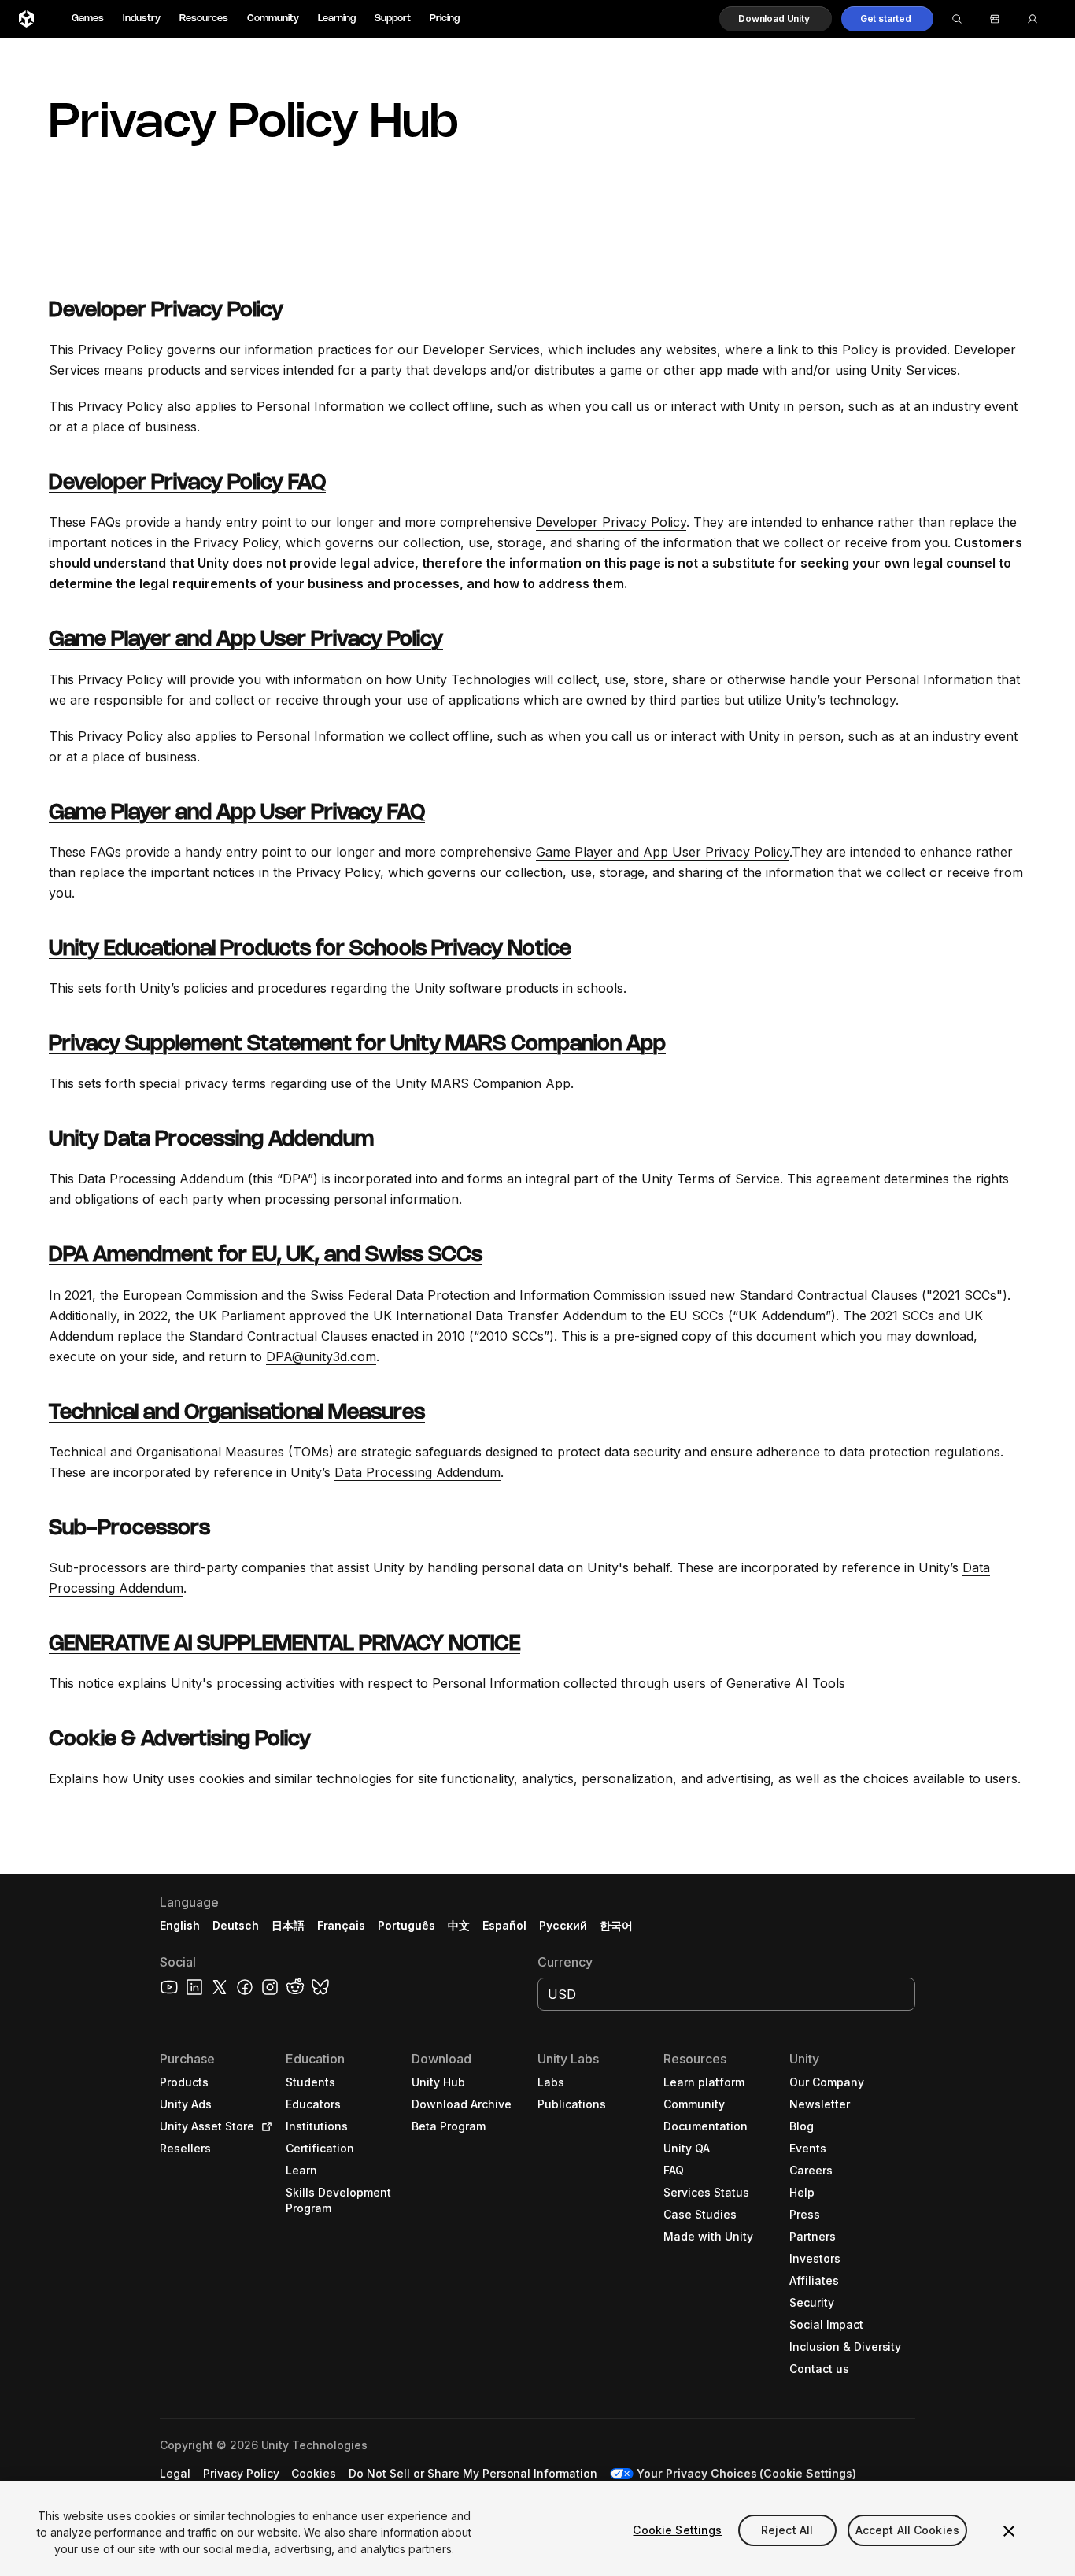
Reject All (787, 2530)
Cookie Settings (677, 2530)
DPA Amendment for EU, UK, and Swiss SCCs (266, 1256)
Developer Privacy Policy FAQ (187, 483)
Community (273, 19)
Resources (204, 19)
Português (406, 1925)
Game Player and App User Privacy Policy (246, 640)
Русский (563, 1925)
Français (342, 1925)
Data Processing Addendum (417, 1472)
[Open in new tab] (264, 2126)
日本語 (288, 1925)
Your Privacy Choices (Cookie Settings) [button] (746, 2473)
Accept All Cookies (908, 2530)
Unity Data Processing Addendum (211, 1140)
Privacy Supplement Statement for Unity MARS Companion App (357, 1045)
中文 (459, 1925)
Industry (142, 19)
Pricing (445, 19)
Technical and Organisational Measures (237, 1413)
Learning (337, 19)
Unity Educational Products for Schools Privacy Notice (310, 949)
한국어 (616, 1925)
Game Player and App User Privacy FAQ (237, 813)
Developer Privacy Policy (166, 311)
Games (88, 19)
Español (504, 1925)
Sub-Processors (129, 1529)
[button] (776, 19)
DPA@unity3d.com (321, 1356)
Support (393, 19)
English (180, 1925)
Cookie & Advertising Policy (180, 1740)
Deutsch (236, 1925)
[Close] (1009, 2531)
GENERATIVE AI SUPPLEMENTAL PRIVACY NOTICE (284, 1645)
